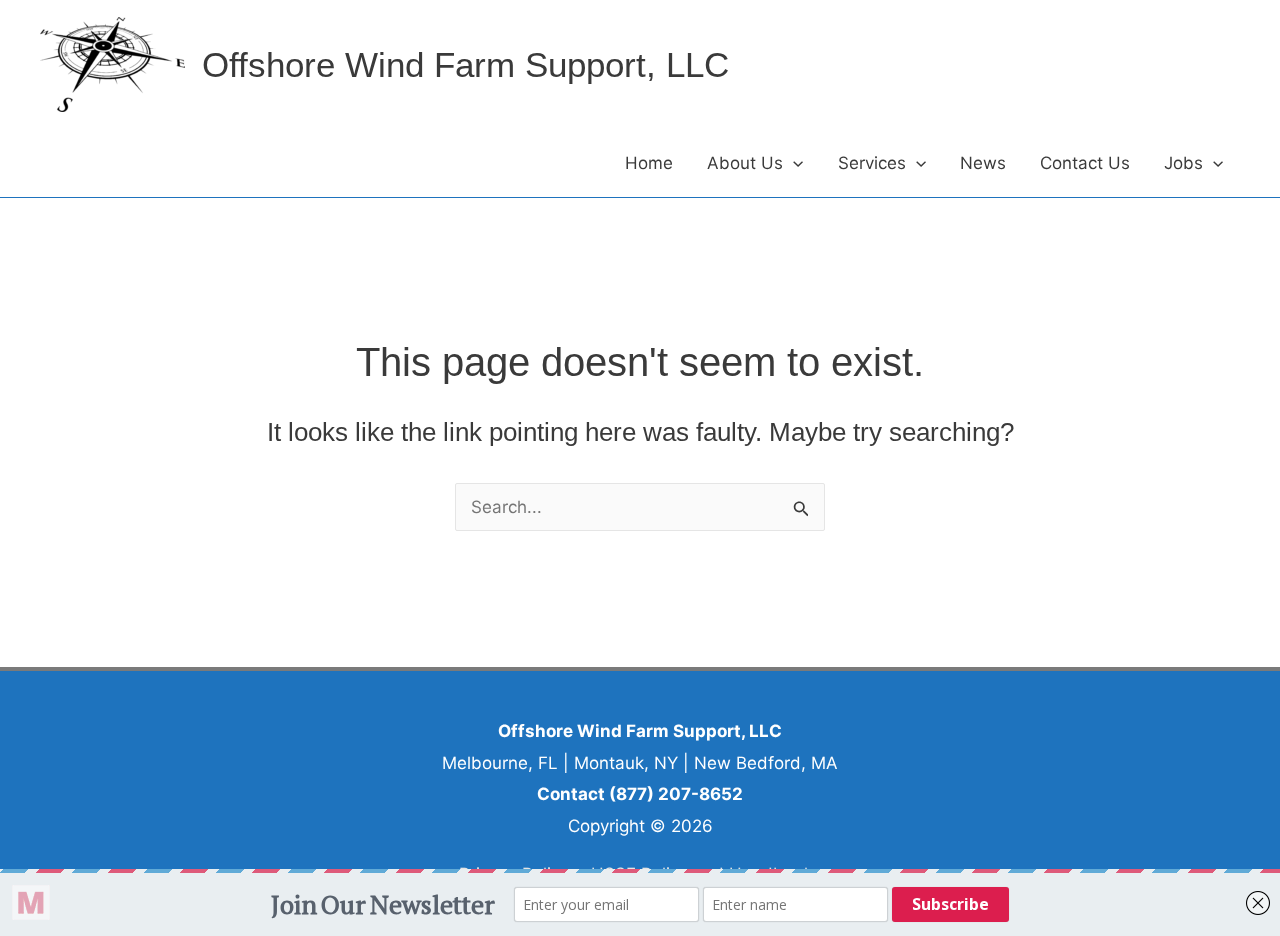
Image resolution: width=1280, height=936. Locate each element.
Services (872, 163)
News (983, 163)
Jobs (1183, 163)
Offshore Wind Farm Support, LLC (465, 64)
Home (649, 163)
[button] (793, 163)
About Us (745, 163)
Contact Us (1085, 163)
